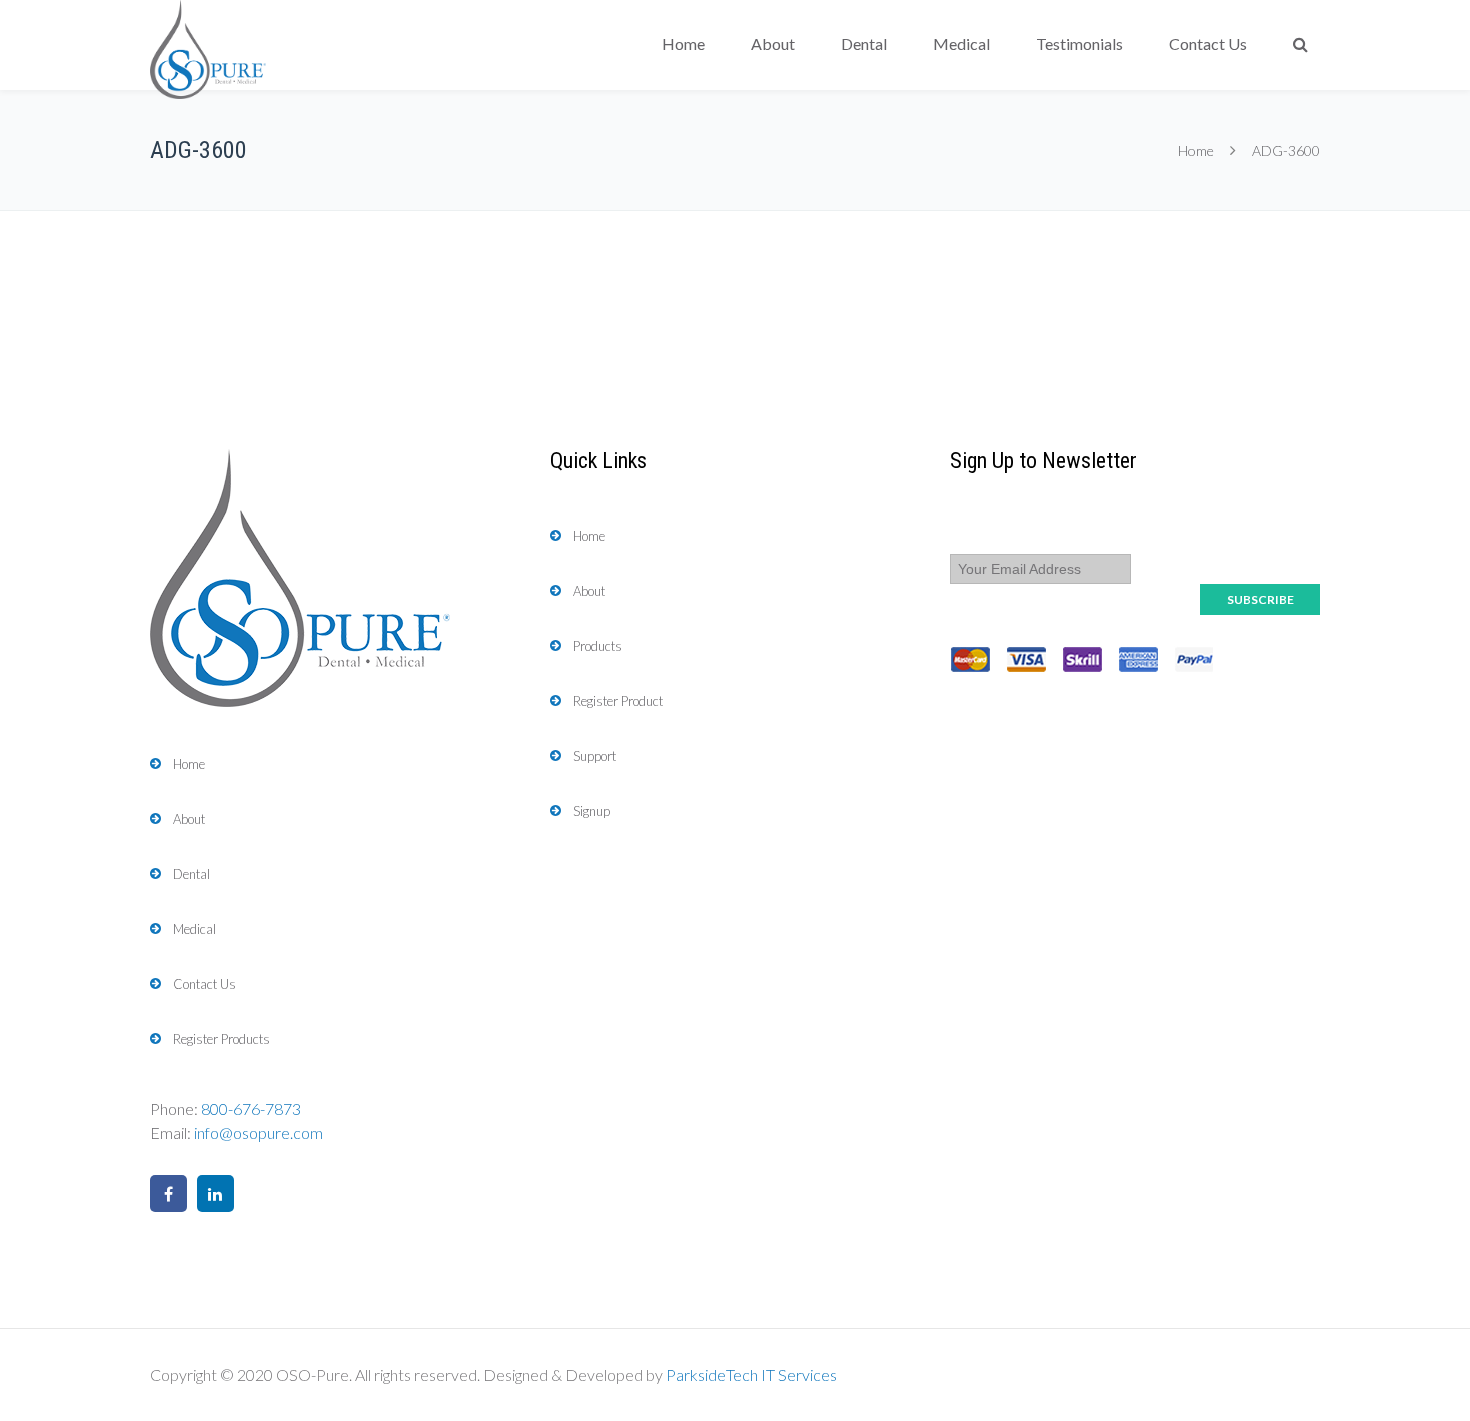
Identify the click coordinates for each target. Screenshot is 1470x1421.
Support (594, 756)
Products (597, 646)
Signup (591, 811)
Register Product (618, 701)
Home (683, 43)
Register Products (221, 1039)
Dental (864, 43)
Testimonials (1079, 43)
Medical (961, 43)
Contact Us (1208, 43)
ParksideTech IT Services (751, 1374)
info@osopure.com (258, 1132)
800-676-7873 (251, 1108)
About (773, 43)
